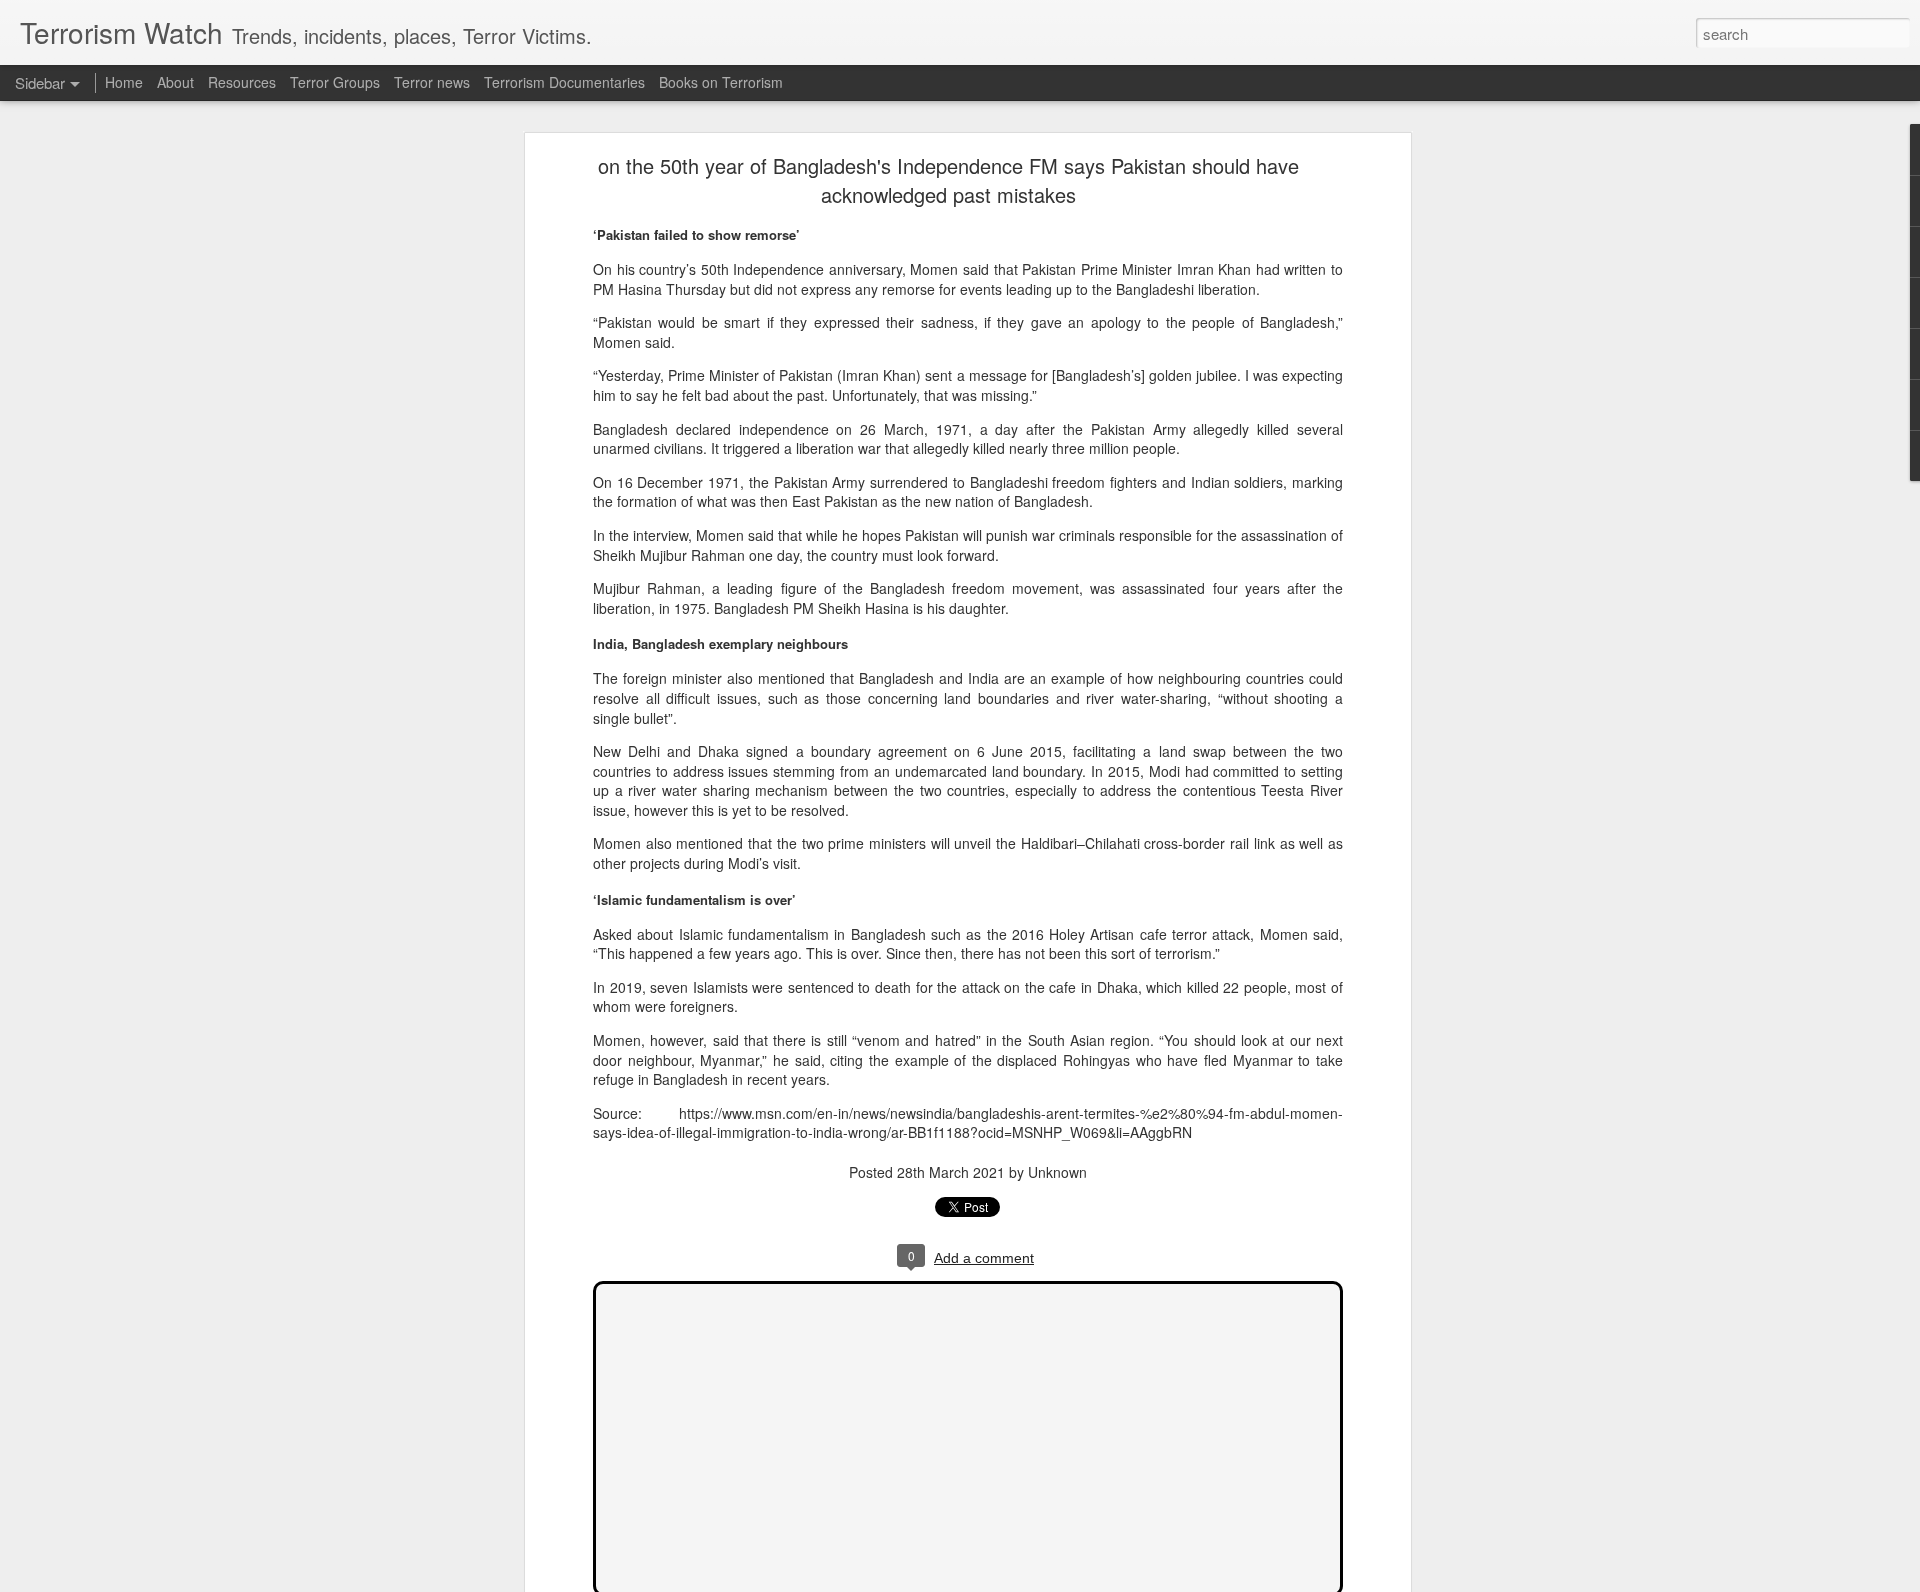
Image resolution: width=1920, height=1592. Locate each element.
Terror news (432, 82)
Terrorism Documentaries (564, 82)
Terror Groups (335, 82)
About (175, 82)
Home (124, 82)
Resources (242, 82)
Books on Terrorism (721, 82)
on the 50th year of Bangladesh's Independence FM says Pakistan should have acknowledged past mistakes (948, 180)
